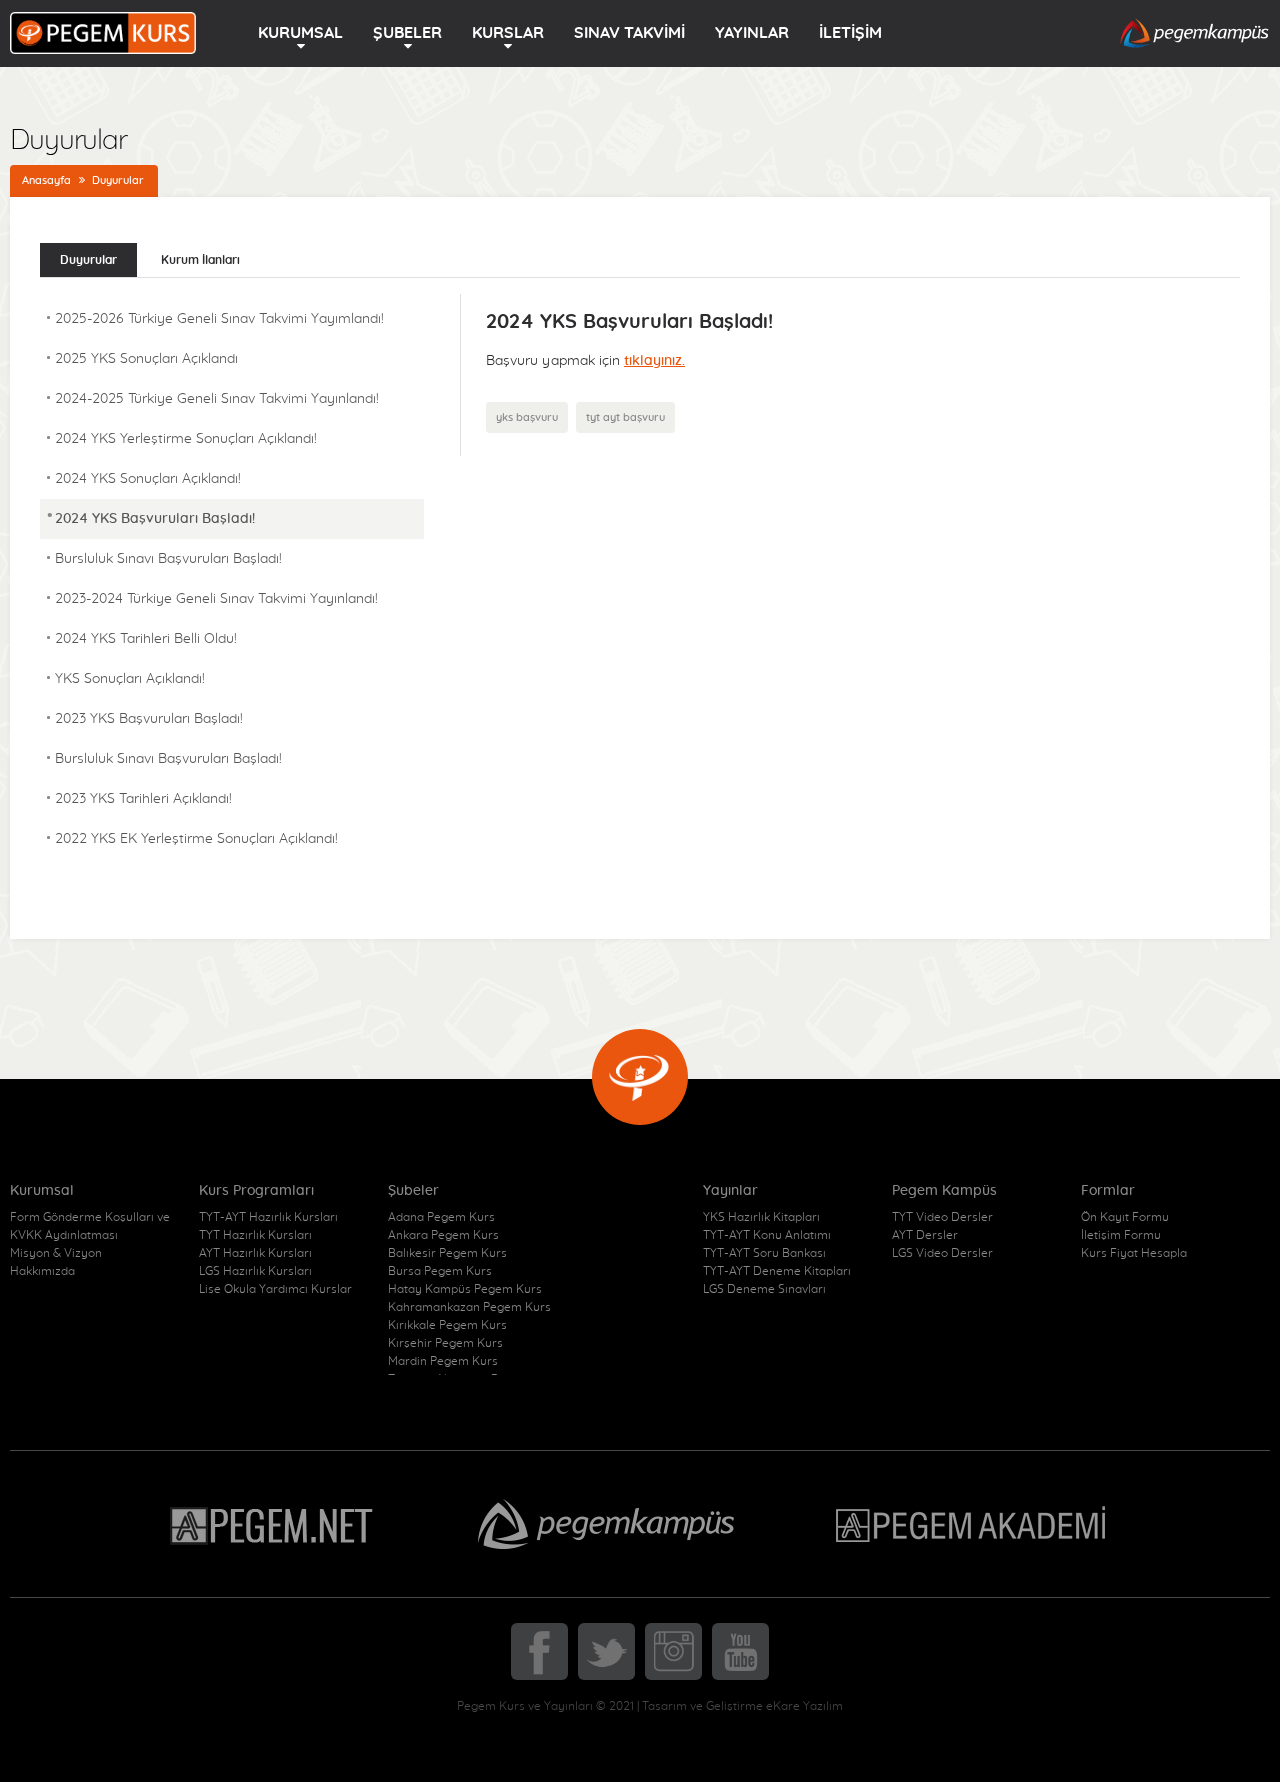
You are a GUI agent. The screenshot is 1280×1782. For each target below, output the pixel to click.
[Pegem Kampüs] (1195, 34)
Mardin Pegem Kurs (443, 1361)
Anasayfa (46, 180)
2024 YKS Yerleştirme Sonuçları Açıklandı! (186, 439)
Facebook (539, 1651)
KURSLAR (508, 33)
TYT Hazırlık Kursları (255, 1235)
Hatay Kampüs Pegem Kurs (465, 1289)
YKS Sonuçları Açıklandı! (130, 679)
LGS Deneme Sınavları (764, 1289)
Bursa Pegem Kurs (440, 1271)
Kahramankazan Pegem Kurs (469, 1307)
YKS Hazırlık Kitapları (761, 1217)
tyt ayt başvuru (625, 417)
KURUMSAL (300, 33)
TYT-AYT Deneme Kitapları (777, 1271)
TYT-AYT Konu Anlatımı (767, 1235)
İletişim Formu (1121, 1235)
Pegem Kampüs (606, 1524)
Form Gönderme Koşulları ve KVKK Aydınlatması (90, 1226)
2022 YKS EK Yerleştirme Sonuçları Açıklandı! (196, 839)
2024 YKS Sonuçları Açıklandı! (148, 479)
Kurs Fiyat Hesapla (1134, 1253)
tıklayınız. (654, 361)
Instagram (673, 1651)
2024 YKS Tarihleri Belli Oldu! (146, 639)
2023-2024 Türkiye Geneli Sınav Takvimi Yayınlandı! (216, 599)
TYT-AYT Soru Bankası (764, 1253)
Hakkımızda (42, 1271)
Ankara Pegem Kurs (443, 1235)
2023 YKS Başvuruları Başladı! (149, 719)
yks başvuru (527, 417)
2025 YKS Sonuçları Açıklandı (146, 359)
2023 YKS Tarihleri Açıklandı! (143, 799)
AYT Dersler (925, 1235)
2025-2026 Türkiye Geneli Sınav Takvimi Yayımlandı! (219, 319)
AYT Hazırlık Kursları (255, 1253)
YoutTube (740, 1651)
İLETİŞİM (850, 33)
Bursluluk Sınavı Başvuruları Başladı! (168, 559)
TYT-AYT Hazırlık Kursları (268, 1217)
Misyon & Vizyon (56, 1253)
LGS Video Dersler (942, 1253)
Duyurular (118, 180)
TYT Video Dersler (942, 1217)
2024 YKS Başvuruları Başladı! (155, 519)
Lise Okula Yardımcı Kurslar (275, 1289)
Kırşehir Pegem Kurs (445, 1343)
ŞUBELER (407, 33)
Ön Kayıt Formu (1125, 1217)
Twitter (606, 1651)
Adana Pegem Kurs (441, 1217)
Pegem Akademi (973, 1524)
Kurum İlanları (200, 260)
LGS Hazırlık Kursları (255, 1271)
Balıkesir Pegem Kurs (447, 1253)
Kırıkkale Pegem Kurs (447, 1325)
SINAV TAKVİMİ (629, 33)
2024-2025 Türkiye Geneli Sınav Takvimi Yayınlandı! (217, 399)
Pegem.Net (273, 1524)
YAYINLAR (752, 33)
